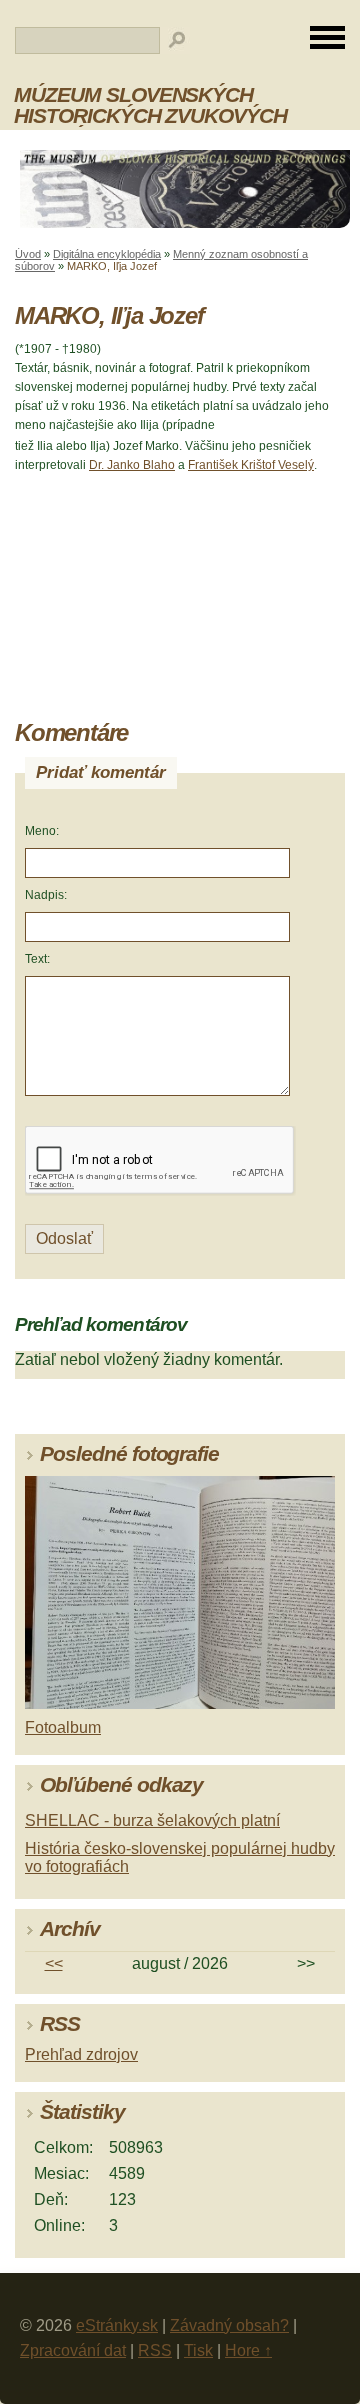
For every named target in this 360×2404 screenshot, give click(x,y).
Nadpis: (46, 895)
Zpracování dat (73, 2350)
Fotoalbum (63, 1727)
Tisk (198, 2350)
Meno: (42, 831)
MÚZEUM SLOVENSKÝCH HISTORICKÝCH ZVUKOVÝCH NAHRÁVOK (150, 115)
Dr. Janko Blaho (132, 465)
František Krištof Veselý (251, 465)
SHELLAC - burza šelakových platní (152, 1820)
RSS (155, 2350)
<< (54, 1963)
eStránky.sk (117, 2325)
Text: (37, 959)
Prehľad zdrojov (81, 2054)
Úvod (28, 254)
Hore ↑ (248, 2350)
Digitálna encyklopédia (107, 254)
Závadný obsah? (229, 2325)
